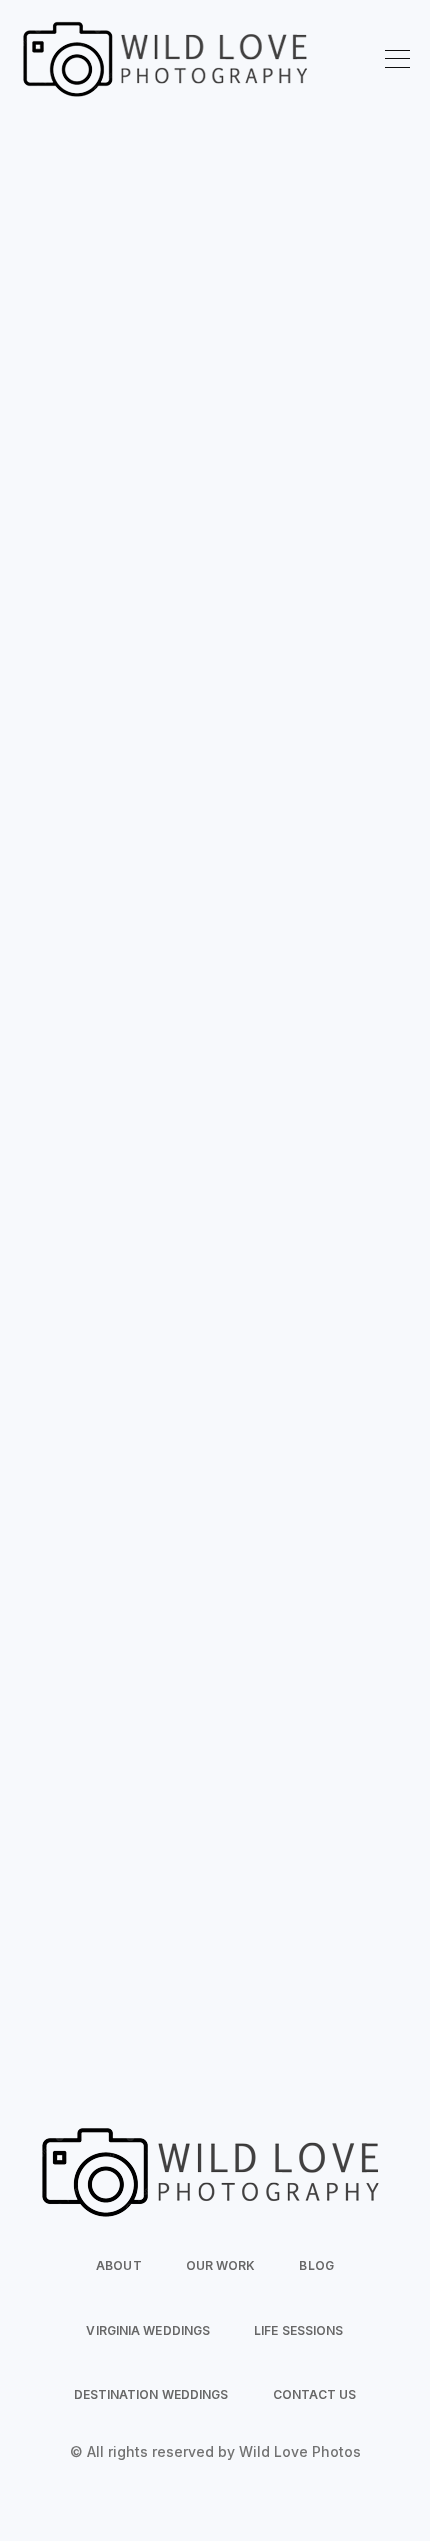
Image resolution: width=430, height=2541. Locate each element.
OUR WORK (221, 2265)
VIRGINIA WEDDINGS (148, 2330)
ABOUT (119, 2265)
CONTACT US (315, 2394)
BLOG (316, 2265)
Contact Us (214, 606)
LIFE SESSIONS (298, 2330)
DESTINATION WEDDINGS (151, 2394)
